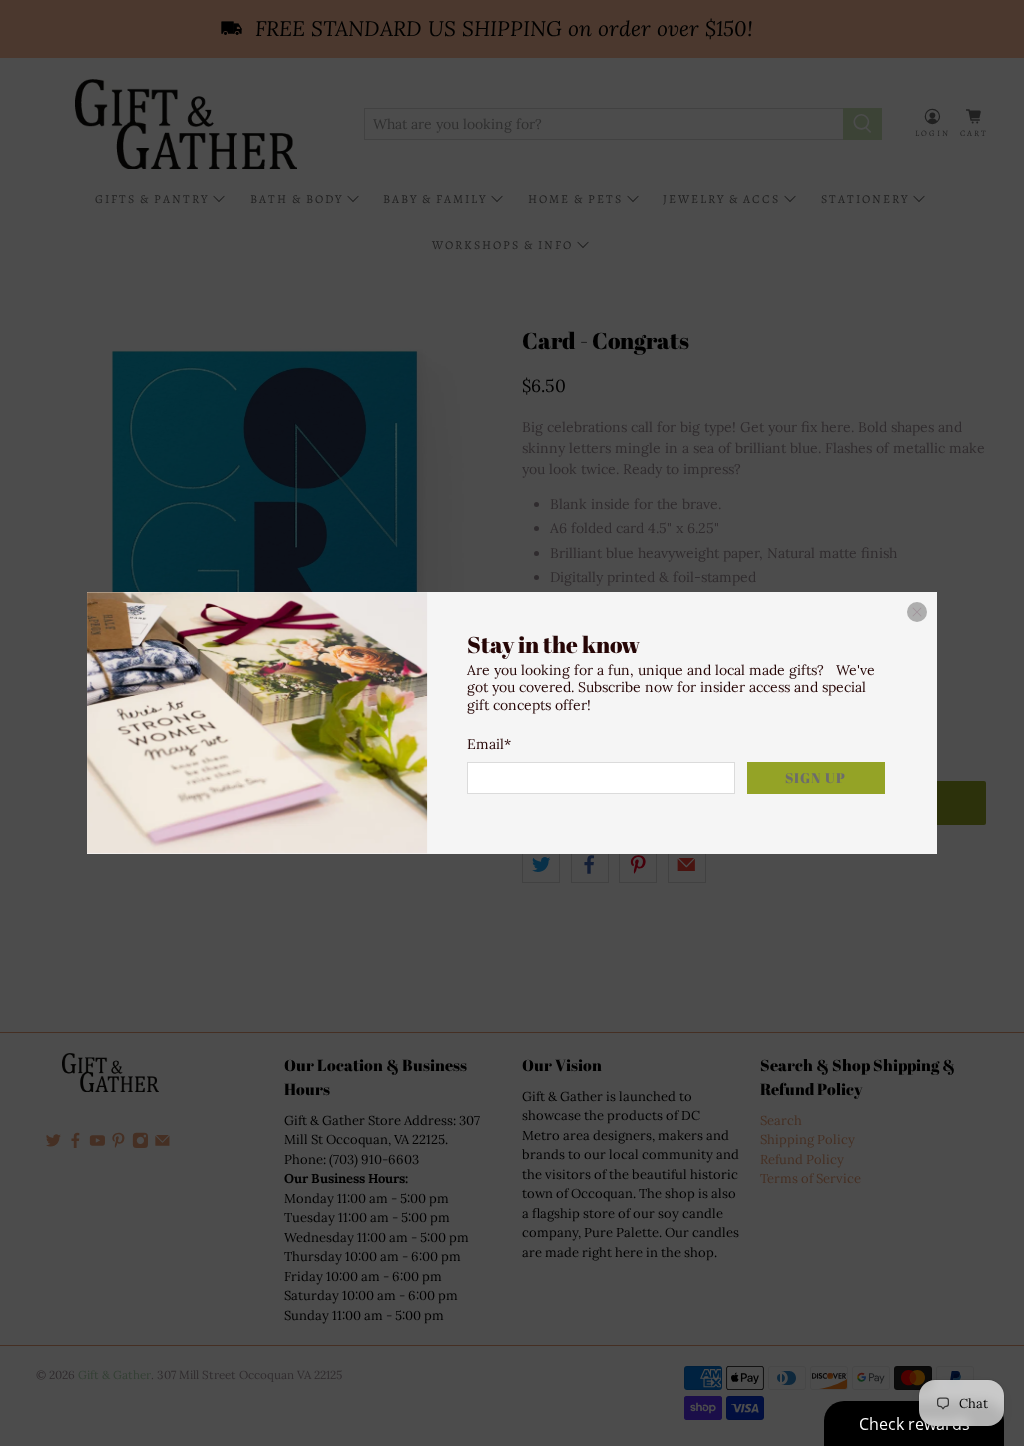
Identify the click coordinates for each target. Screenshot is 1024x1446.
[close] (917, 612)
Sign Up (815, 777)
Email (489, 744)
